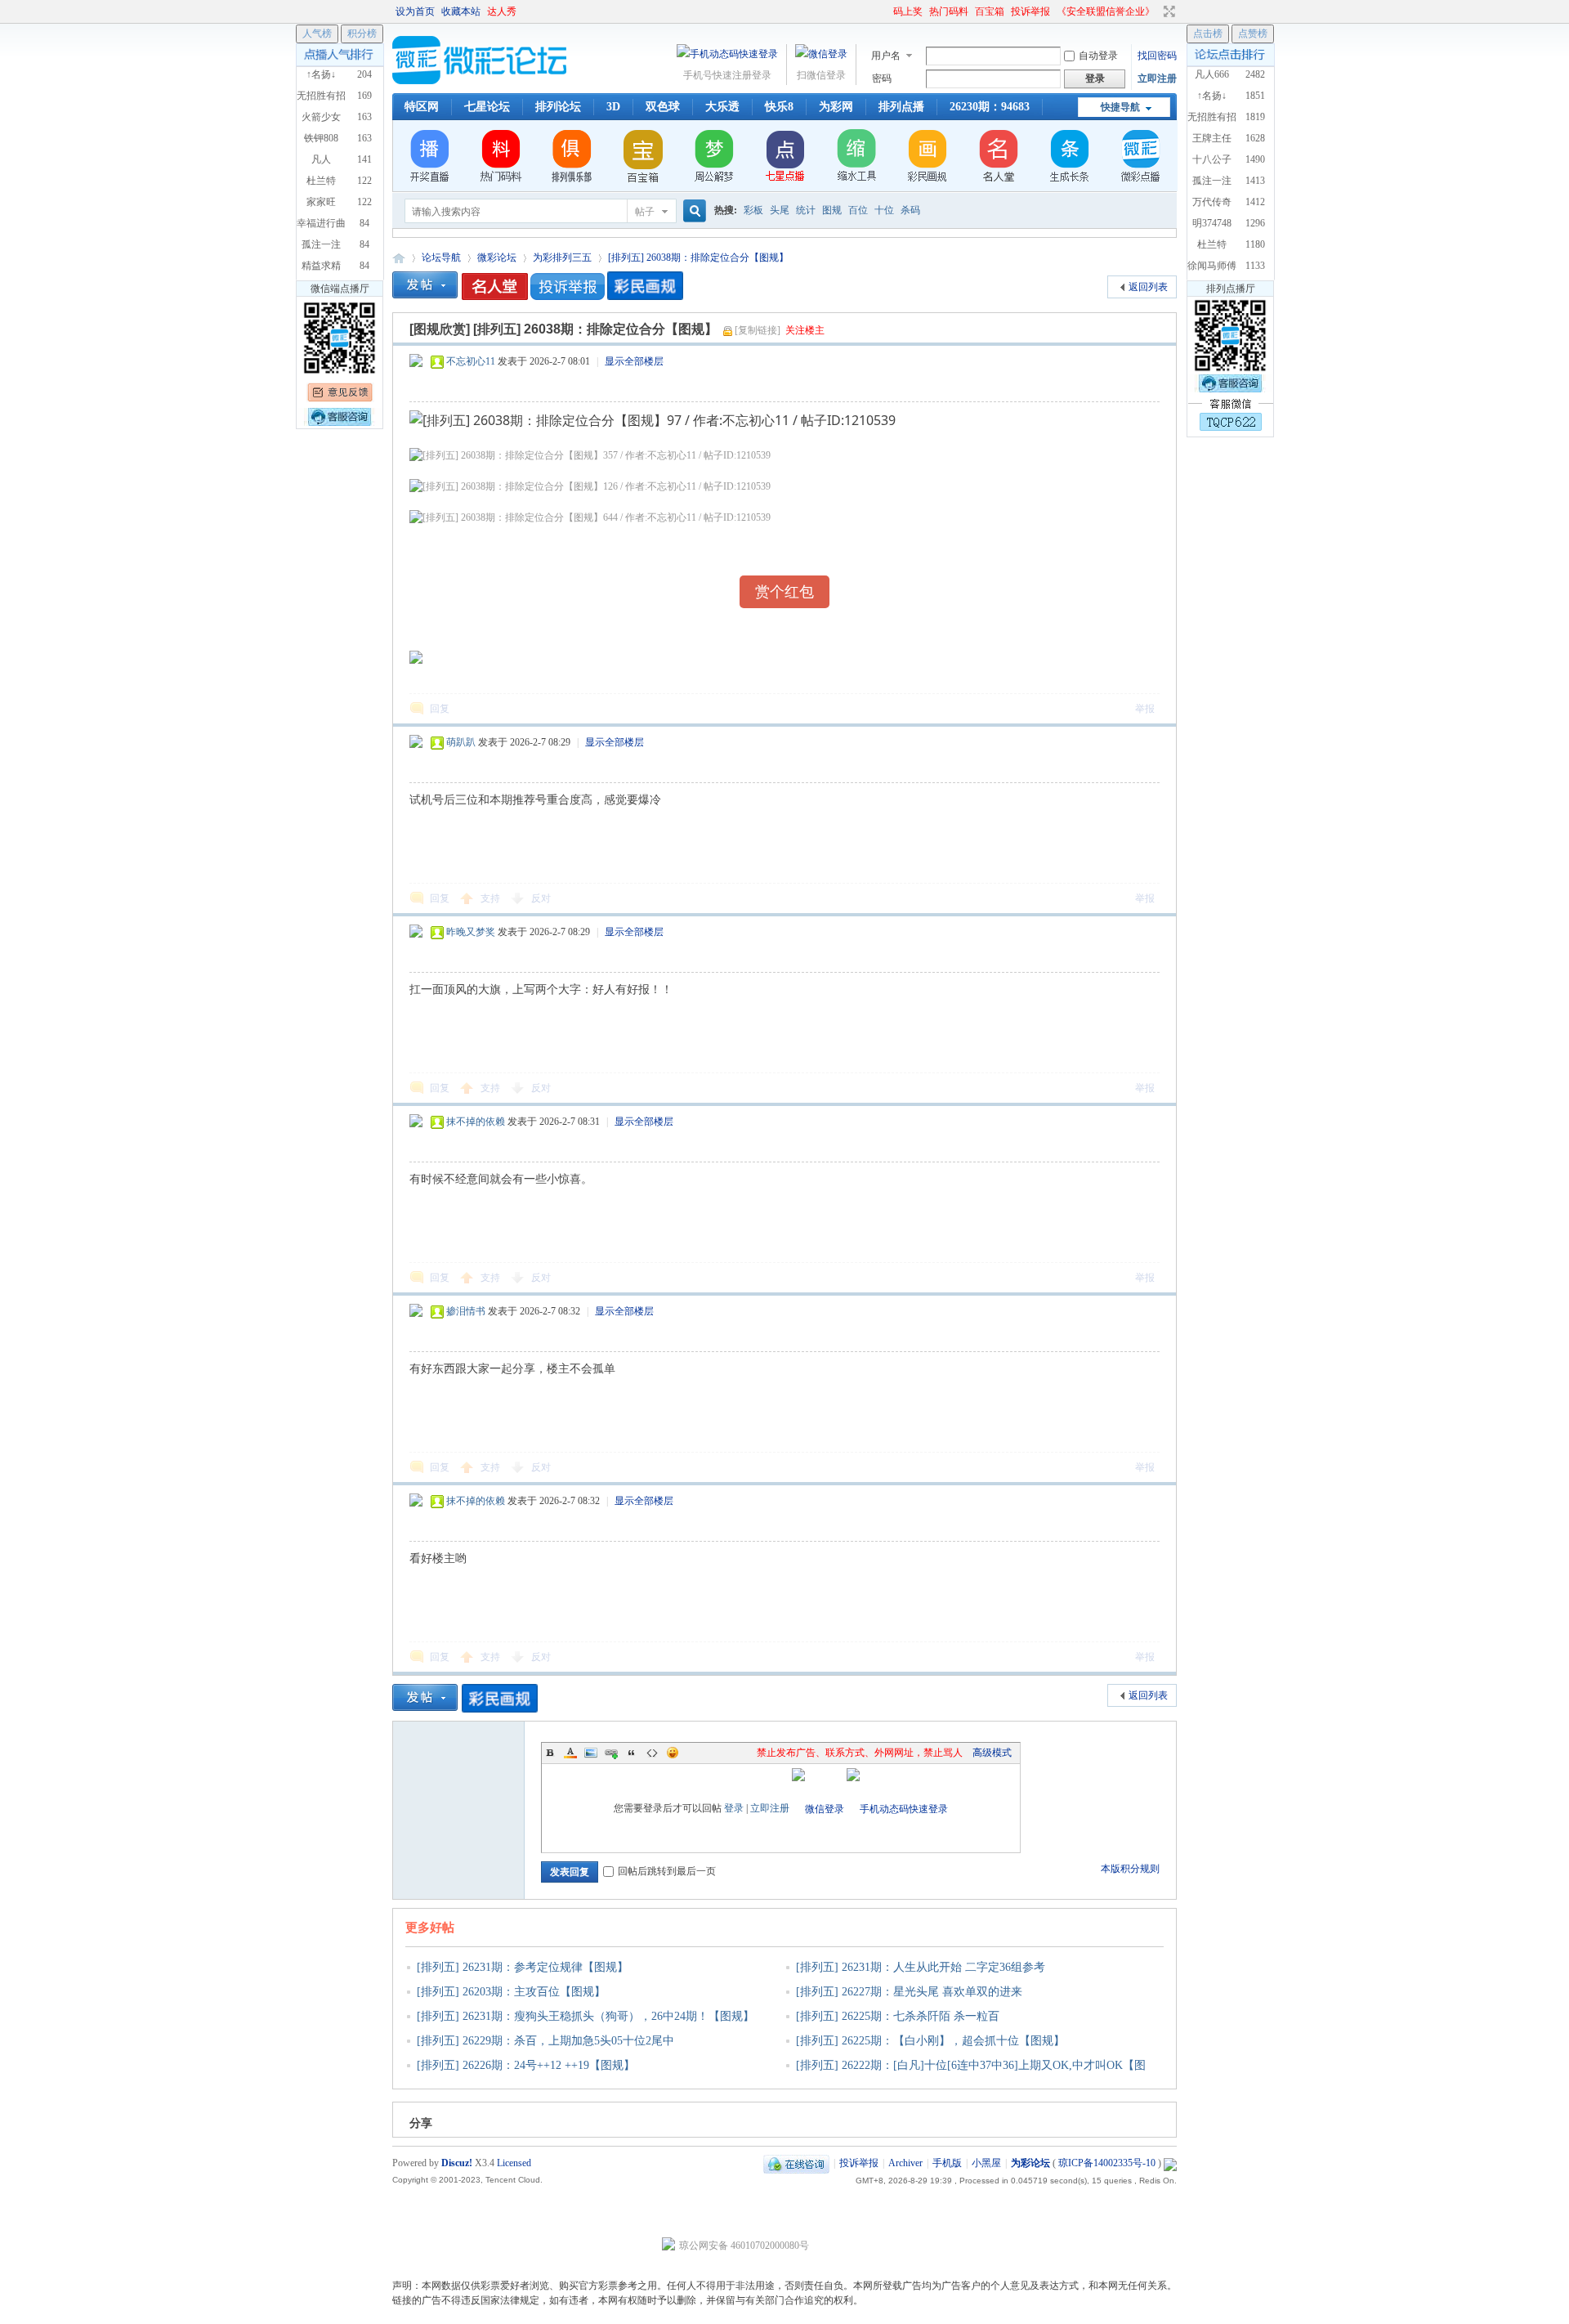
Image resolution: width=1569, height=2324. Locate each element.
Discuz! (457, 2163)
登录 (734, 1808)
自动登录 (1098, 56)
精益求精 (321, 266)
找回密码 (1157, 56)
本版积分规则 (1130, 1869)
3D (613, 107)
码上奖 (908, 11)
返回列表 (1148, 287)
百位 (858, 210)
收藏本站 (461, 11)
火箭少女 (321, 117)
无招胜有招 (1212, 117)
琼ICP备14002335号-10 (1107, 2163)
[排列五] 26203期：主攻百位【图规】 (511, 1992)
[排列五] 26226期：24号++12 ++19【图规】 (526, 2065)
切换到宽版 (1167, 11)
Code (652, 1753)
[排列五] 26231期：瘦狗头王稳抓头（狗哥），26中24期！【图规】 (586, 2016)
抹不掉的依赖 (476, 1122)
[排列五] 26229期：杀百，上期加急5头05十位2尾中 (545, 2041)
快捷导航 (1120, 107)
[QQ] (796, 2163)
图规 (832, 210)
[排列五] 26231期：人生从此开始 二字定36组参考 (921, 1967)
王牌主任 (1212, 138)
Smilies (673, 1753)
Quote (632, 1753)
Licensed (514, 2163)
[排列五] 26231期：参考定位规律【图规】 (523, 1967)
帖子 (645, 212)
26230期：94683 (990, 107)
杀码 (910, 210)
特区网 (422, 107)
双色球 (663, 107)
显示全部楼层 (634, 361)
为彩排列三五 (562, 257)
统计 (806, 210)
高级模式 (992, 1753)
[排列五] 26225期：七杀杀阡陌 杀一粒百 (898, 2016)
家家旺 (321, 202)
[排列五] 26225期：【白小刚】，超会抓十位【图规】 (930, 2041)
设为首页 (415, 11)
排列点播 (901, 107)
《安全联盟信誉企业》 (1106, 11)
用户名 (886, 56)
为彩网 (836, 107)
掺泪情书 (466, 1311)
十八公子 (1212, 159)
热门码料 (949, 11)
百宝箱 (990, 11)
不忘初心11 (471, 361)
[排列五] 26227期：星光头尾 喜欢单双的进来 (909, 1992)
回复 (440, 709)
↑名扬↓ (1212, 96)
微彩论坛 (497, 257)
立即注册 (1157, 78)
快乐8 (779, 107)
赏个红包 (784, 592)
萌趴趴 (461, 742)
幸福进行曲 (321, 223)
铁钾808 (321, 138)
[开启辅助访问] (886, 11)
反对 (541, 898)
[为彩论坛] (482, 81)
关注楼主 (805, 330)
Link (611, 1753)
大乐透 (722, 107)
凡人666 (1212, 74)
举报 (1145, 709)
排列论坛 (558, 107)
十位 (884, 210)
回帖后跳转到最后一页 (667, 1871)
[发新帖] (425, 285)
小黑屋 (986, 2163)
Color (570, 1753)
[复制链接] (758, 330)
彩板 (753, 210)
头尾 (780, 210)
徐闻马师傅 (1212, 266)
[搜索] (692, 211)
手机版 (947, 2163)
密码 (882, 78)
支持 (492, 898)
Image (591, 1753)
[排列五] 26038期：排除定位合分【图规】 (698, 257)
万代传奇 (1212, 202)
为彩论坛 (399, 258)
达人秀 (502, 11)
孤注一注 (1212, 181)
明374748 (1212, 223)
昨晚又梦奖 (471, 932)
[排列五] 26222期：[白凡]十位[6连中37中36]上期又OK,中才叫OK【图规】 (965, 2076)
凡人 (321, 159)
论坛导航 (441, 257)
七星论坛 (487, 107)
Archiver (905, 2163)
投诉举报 (1030, 11)
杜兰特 (1212, 244)
